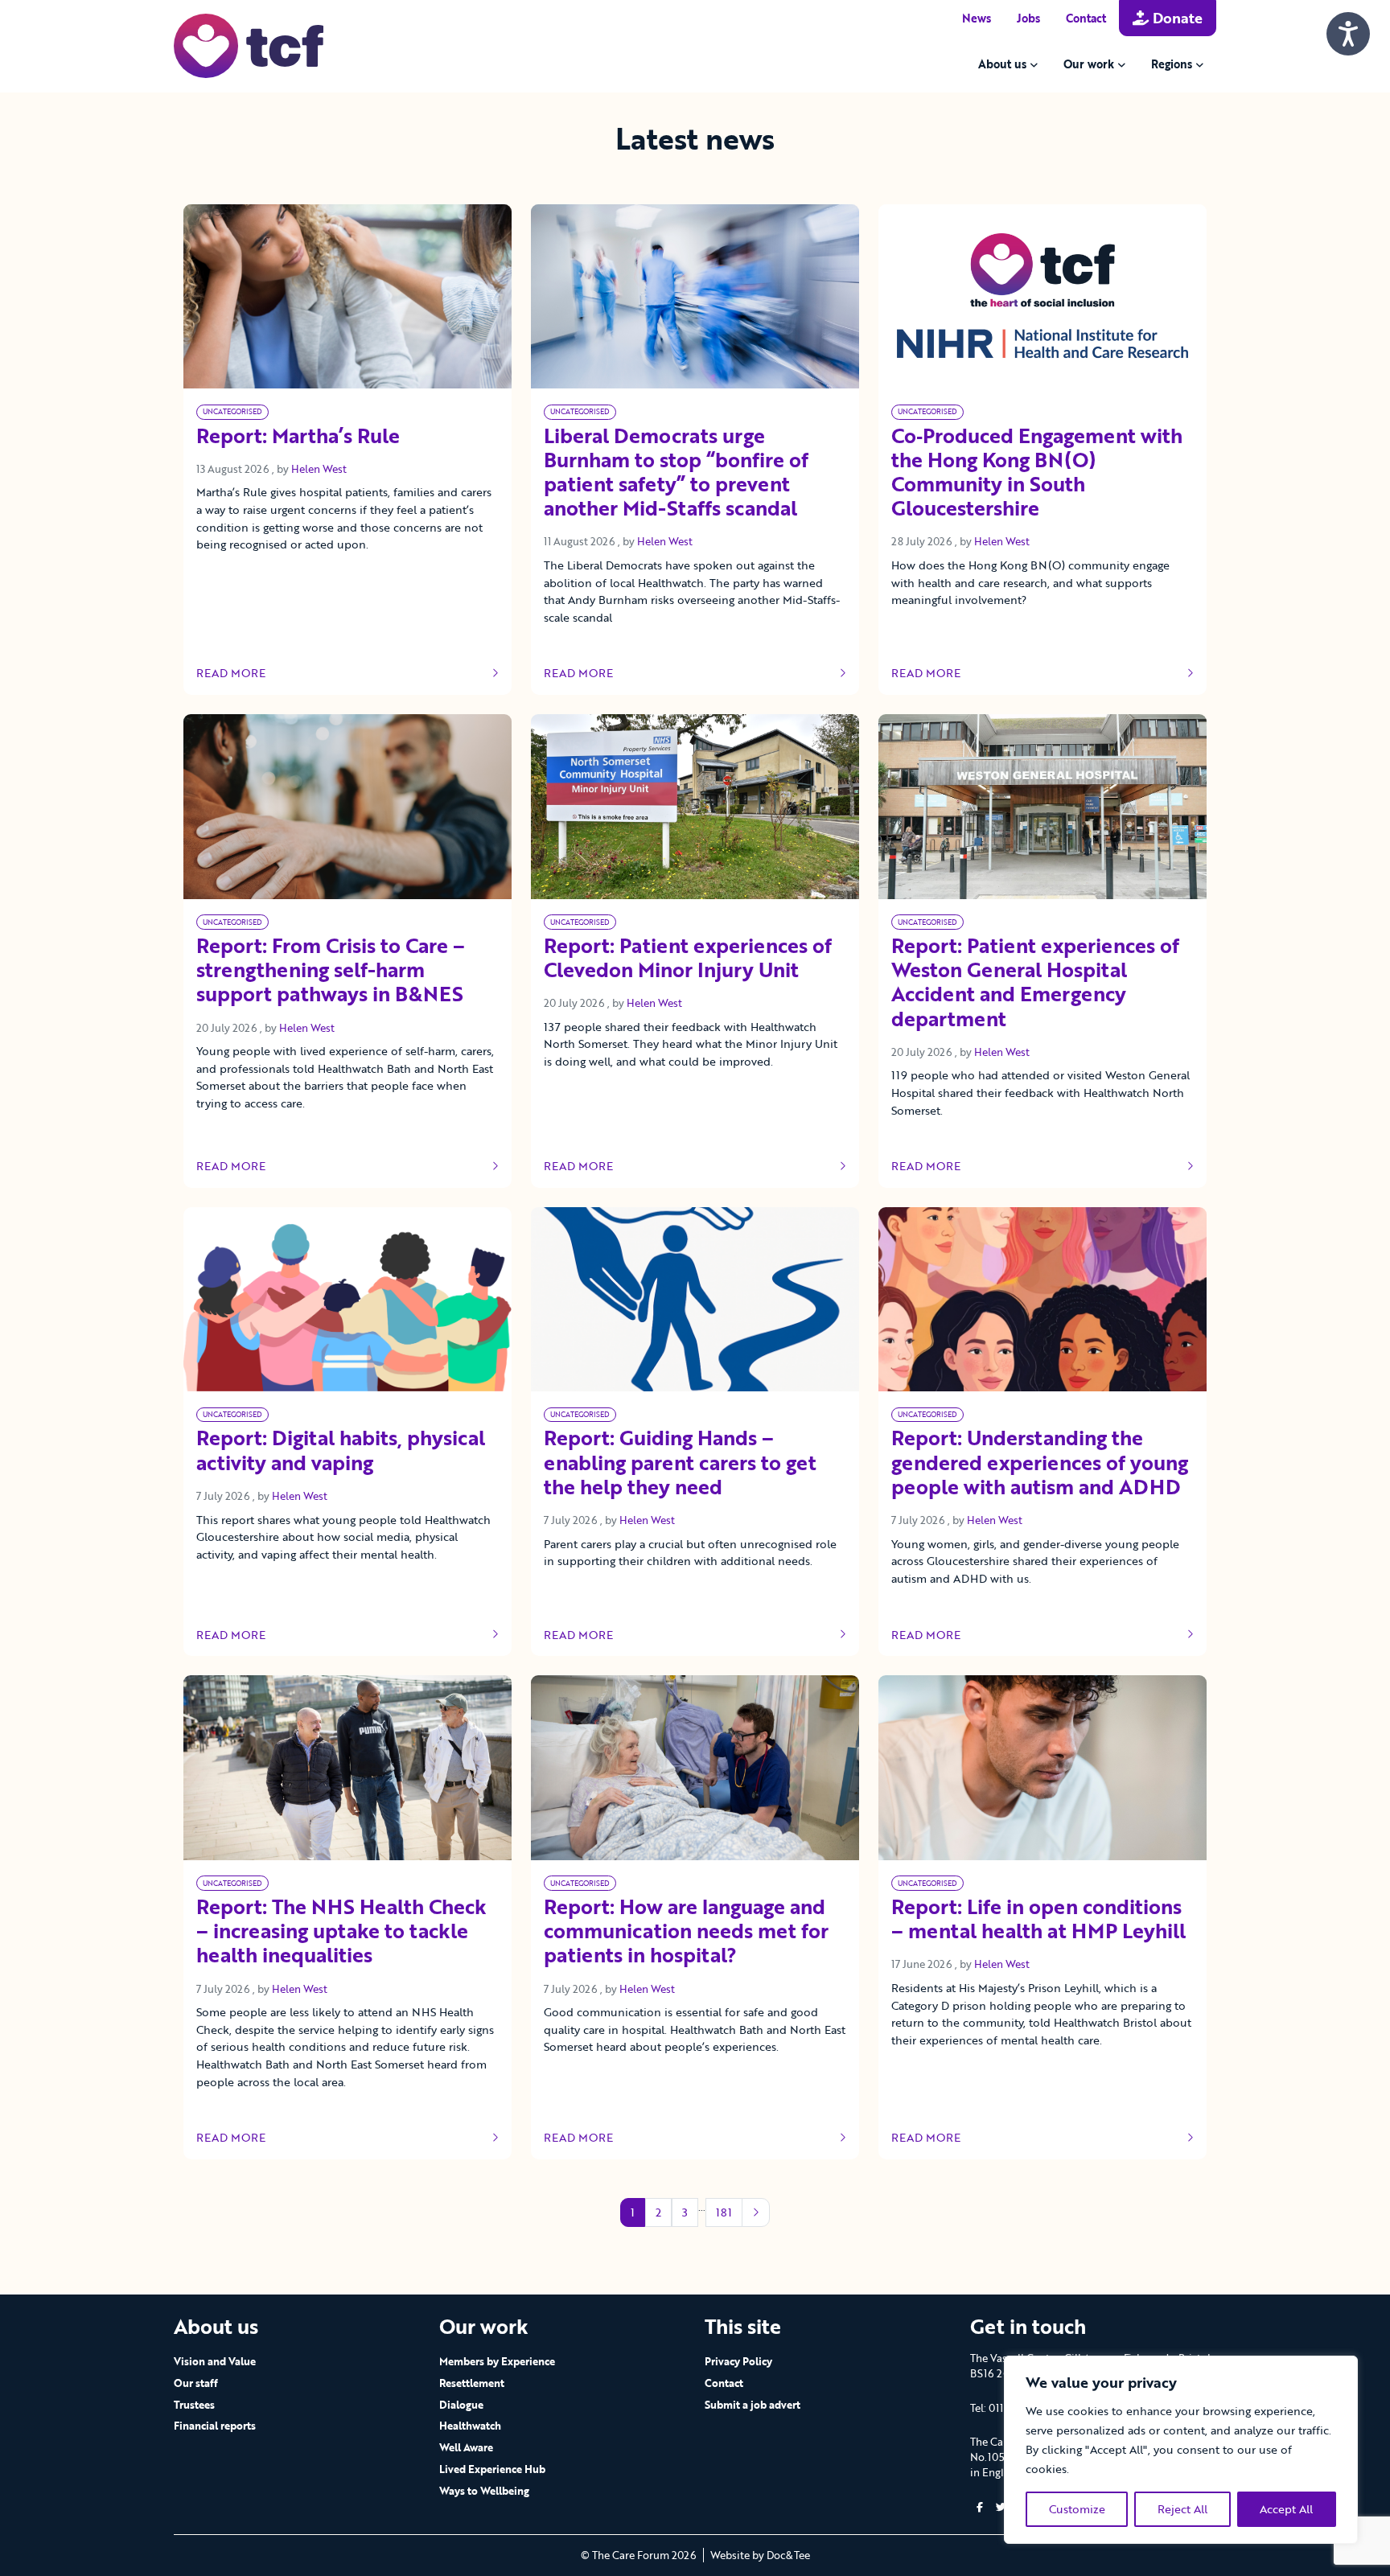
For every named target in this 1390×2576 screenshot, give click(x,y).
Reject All (1182, 2509)
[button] (980, 2507)
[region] (1181, 2450)
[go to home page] (249, 45)
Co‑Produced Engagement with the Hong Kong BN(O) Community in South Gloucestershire (1037, 473)
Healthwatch (470, 2426)
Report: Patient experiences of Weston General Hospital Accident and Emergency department (1035, 983)
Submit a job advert (753, 2405)
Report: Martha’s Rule (298, 437)
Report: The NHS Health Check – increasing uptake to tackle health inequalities (341, 1932)
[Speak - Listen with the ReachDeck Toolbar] (1348, 34)
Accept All (1286, 2509)
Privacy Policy (738, 2361)
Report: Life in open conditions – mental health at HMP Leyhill (1038, 1920)
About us (1002, 64)
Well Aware (466, 2447)
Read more (244, 673)
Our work (1089, 64)
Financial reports (215, 2426)
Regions (1172, 64)
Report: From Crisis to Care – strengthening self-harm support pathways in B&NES (331, 971)
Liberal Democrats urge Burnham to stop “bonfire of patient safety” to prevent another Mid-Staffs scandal (676, 473)
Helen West (319, 469)
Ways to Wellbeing (484, 2491)
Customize (1077, 2509)
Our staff (196, 2383)
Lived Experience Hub (492, 2469)
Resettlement (472, 2383)
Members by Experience (497, 2361)
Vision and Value (215, 2361)
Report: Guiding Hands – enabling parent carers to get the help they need (680, 1463)
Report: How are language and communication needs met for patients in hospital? (686, 1932)
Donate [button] (1176, 18)
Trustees (194, 2405)
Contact (1086, 18)
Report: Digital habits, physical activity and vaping (341, 1451)
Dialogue (461, 2405)
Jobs (1028, 18)
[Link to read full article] (347, 296)
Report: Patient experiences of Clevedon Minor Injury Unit (688, 959)
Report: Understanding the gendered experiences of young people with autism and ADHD (1040, 1463)
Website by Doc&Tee (760, 2555)
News (977, 18)
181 (724, 2212)
